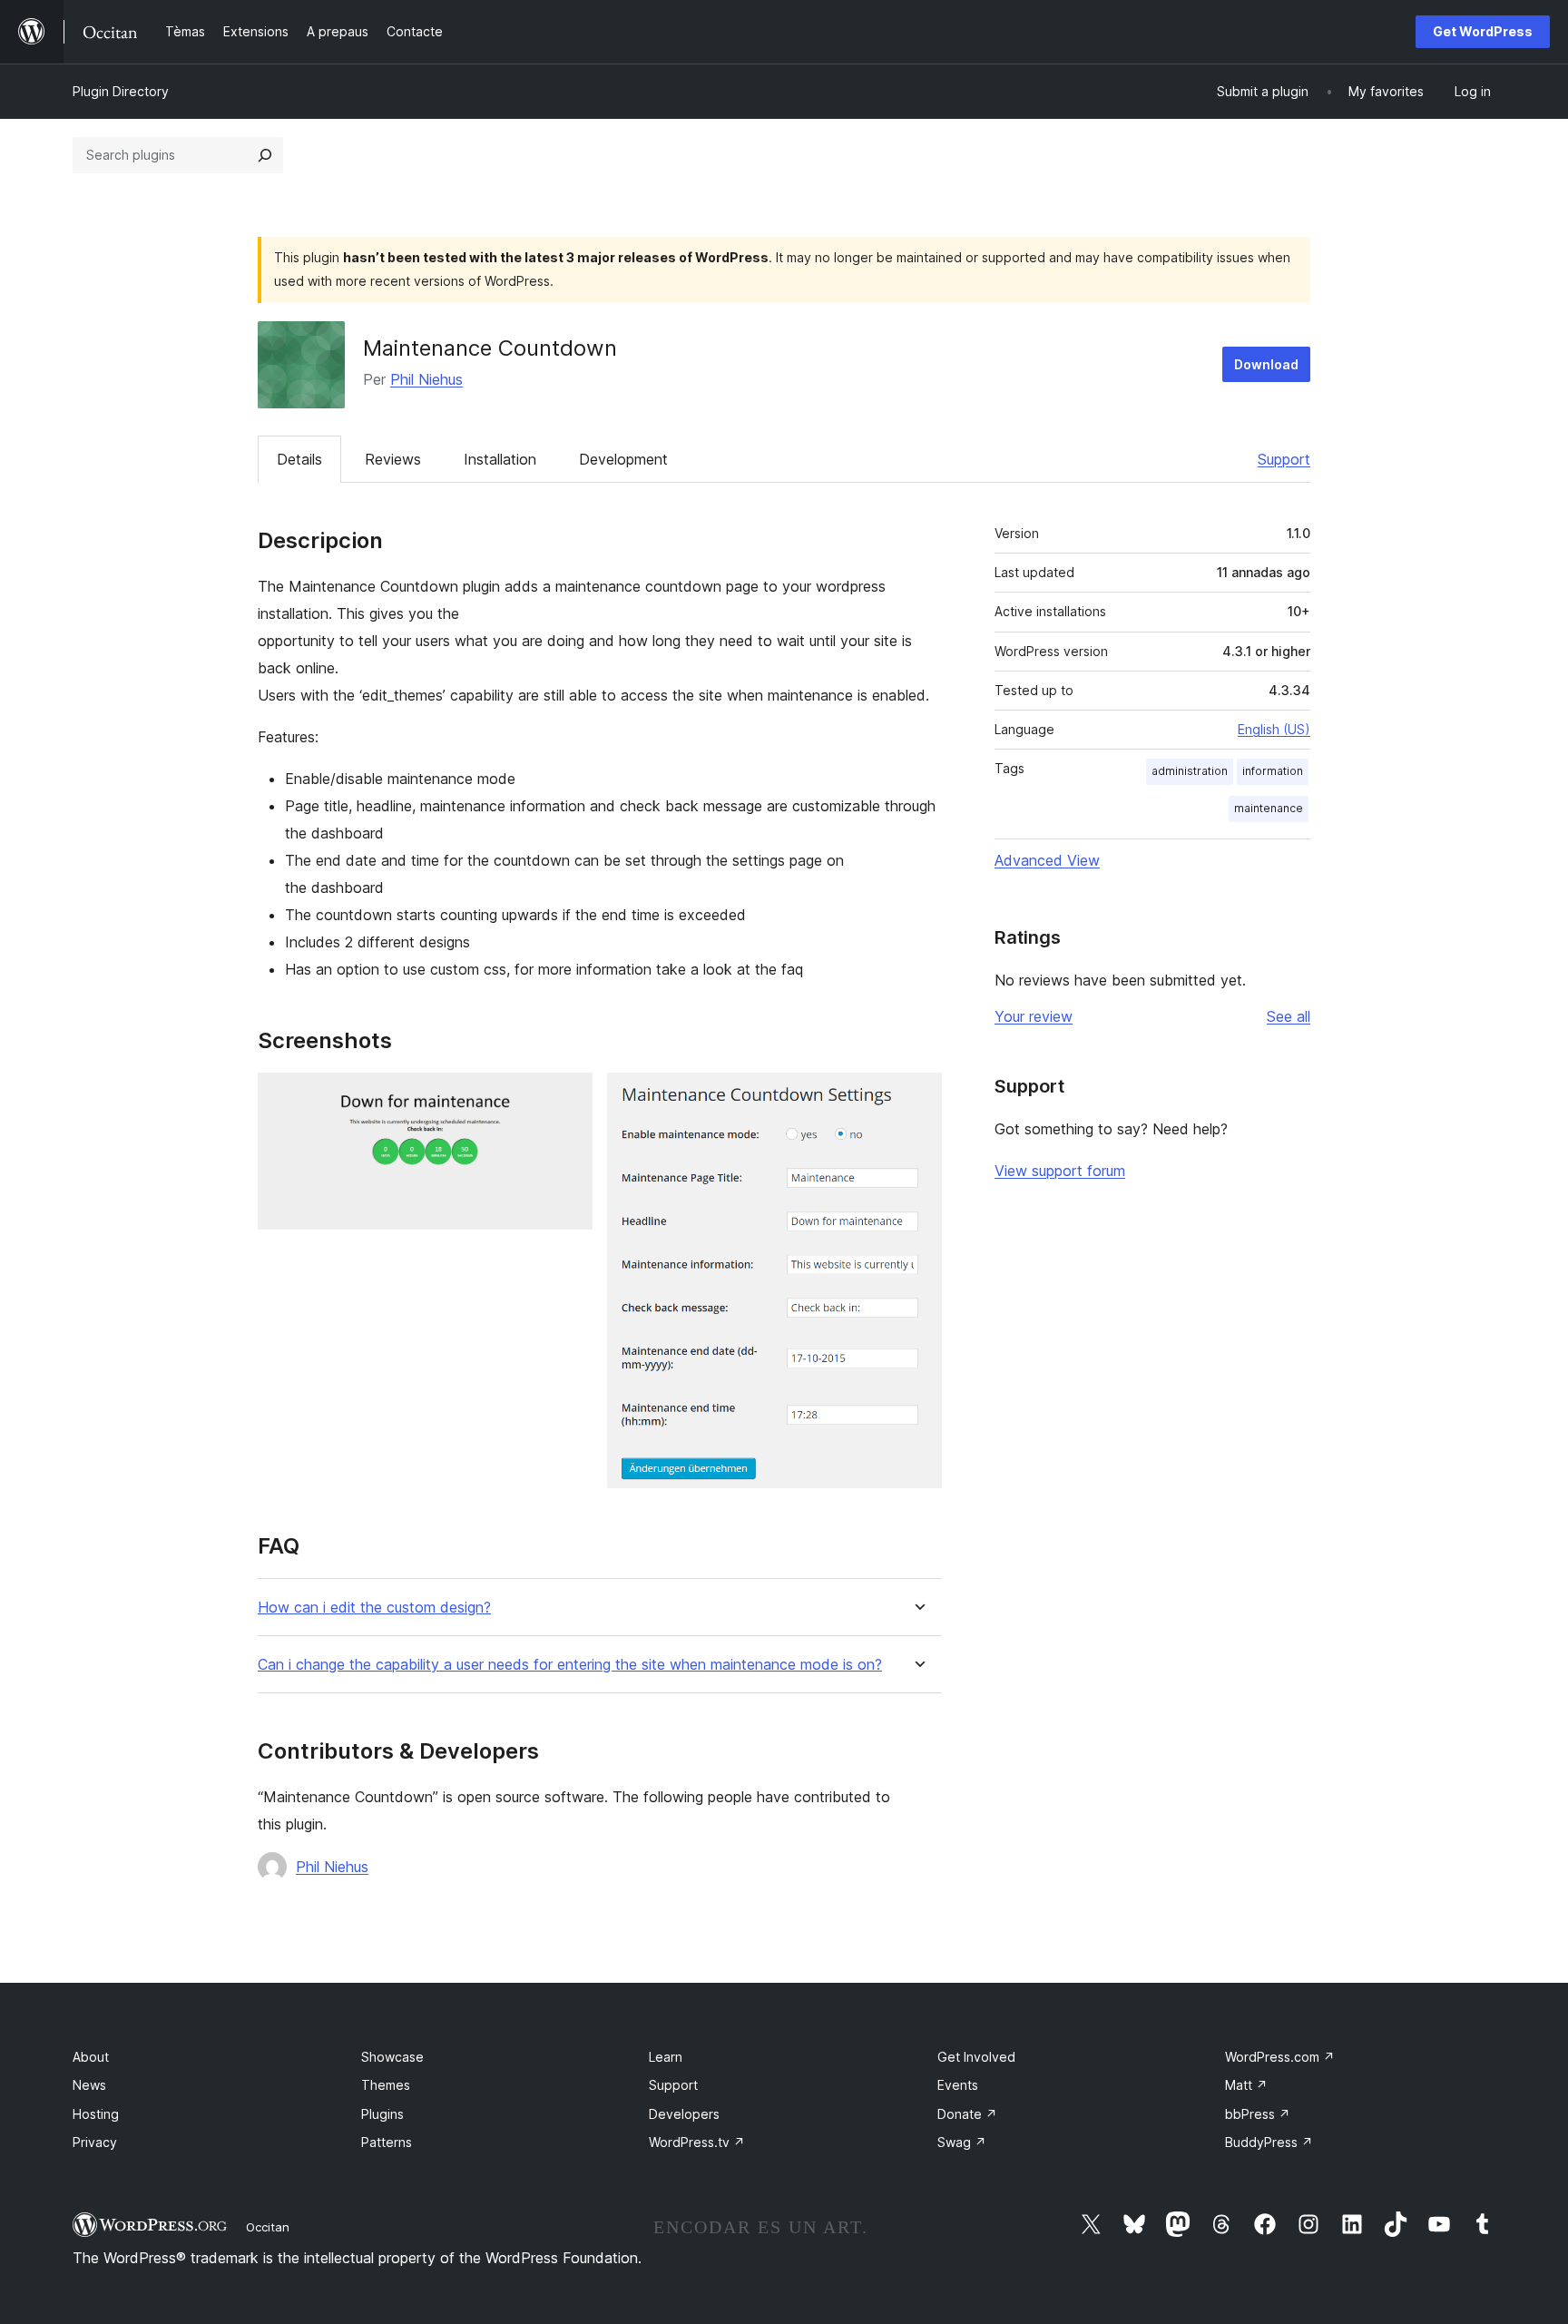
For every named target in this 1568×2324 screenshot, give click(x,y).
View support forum (1060, 1171)
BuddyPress (1269, 2142)
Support (1284, 459)
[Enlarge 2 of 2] (917, 1097)
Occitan (268, 2227)
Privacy (95, 2142)
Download (1266, 364)
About (91, 2057)
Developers (684, 2114)
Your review (1034, 1016)
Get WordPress (1483, 31)
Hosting (96, 2114)
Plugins (382, 2114)
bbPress (1258, 2114)
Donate (967, 2114)
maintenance (1269, 808)
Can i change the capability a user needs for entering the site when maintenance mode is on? (570, 1665)
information (1273, 771)
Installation (500, 459)
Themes (386, 2085)
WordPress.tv (697, 2142)
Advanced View (1047, 860)
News (89, 2085)
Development (623, 459)
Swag (962, 2142)
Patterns (387, 2142)
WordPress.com (1280, 2057)
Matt (1246, 2085)
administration (1190, 771)
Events (958, 2085)
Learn (666, 2057)
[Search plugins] (265, 155)
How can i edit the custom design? (374, 1608)
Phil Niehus (426, 379)
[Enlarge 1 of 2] (568, 1097)
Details (299, 459)
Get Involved (976, 2057)
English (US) (1274, 729)
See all (1289, 1016)
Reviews (393, 459)
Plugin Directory (121, 91)
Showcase (392, 2057)
